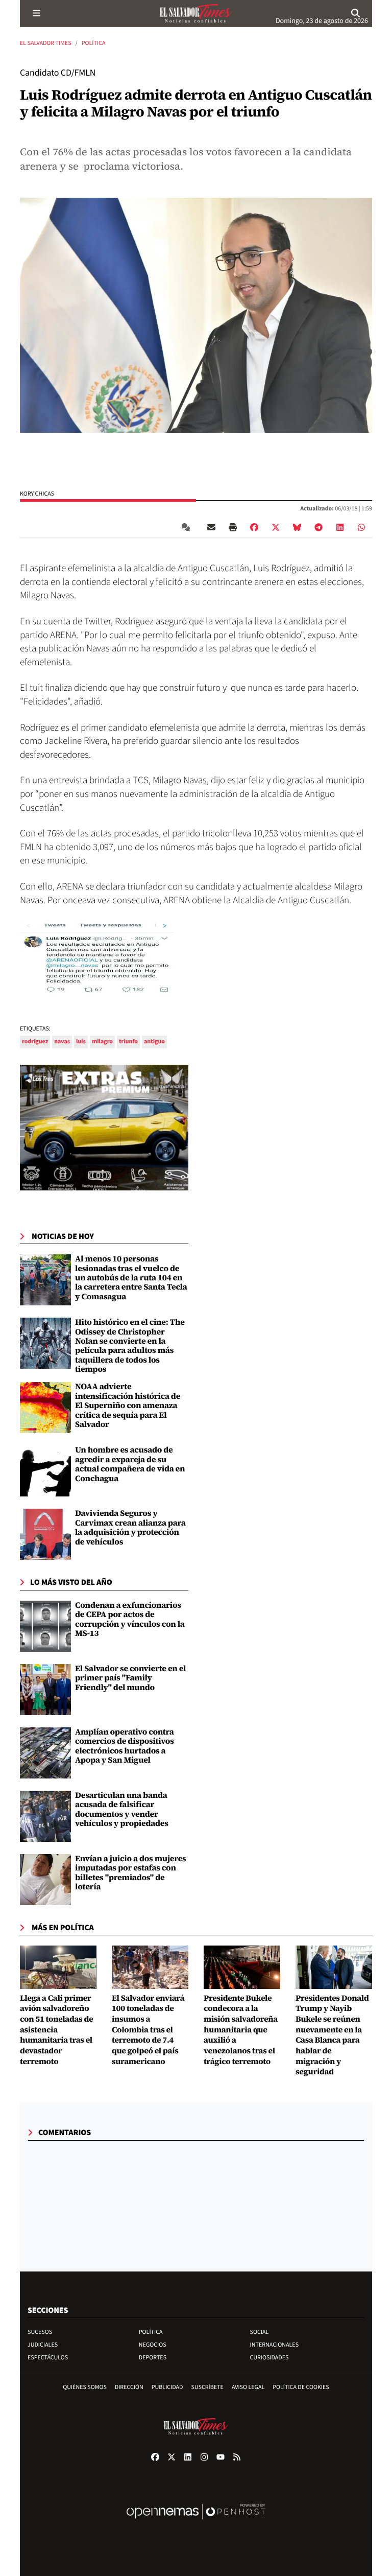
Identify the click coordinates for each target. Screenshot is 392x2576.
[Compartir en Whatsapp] (361, 527)
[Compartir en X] (276, 527)
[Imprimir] (233, 527)
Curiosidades (269, 2358)
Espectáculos (48, 2358)
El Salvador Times (46, 43)
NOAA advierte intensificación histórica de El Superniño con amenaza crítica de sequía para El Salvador (128, 1406)
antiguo (154, 1041)
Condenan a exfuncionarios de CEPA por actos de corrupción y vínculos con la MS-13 (130, 1619)
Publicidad (167, 2387)
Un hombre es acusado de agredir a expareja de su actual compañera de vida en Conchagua (130, 1464)
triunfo (128, 1041)
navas (62, 1041)
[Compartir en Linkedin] (340, 527)
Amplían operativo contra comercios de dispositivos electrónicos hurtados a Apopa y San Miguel (125, 1746)
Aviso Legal (248, 2387)
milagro (102, 1041)
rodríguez (35, 1041)
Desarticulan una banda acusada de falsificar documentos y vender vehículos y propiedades (122, 1809)
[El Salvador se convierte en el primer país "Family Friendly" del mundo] (45, 1690)
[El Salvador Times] (196, 13)
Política (94, 43)
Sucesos (40, 2332)
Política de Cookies (301, 2387)
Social (260, 2332)
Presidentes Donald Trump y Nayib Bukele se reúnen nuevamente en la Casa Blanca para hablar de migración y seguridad (332, 2035)
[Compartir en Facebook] (254, 527)
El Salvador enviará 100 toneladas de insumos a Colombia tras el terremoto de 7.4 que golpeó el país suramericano (148, 2030)
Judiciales (43, 2345)
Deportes (153, 2358)
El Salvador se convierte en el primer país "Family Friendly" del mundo (130, 1678)
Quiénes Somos (85, 2387)
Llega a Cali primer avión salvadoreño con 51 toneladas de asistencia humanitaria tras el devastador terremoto (56, 2030)
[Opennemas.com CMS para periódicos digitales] (196, 2522)
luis (81, 1041)
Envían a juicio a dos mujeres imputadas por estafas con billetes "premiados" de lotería (131, 1873)
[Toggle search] (356, 13)
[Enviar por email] (211, 527)
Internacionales (275, 2345)
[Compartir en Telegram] (318, 527)
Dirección (129, 2387)
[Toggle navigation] (36, 13)
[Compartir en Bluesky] (297, 527)
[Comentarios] (188, 527)
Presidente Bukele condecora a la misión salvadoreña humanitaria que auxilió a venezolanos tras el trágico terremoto (241, 2030)
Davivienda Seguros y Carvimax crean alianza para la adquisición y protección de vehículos (130, 1527)
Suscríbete (207, 2387)
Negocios (153, 2345)
